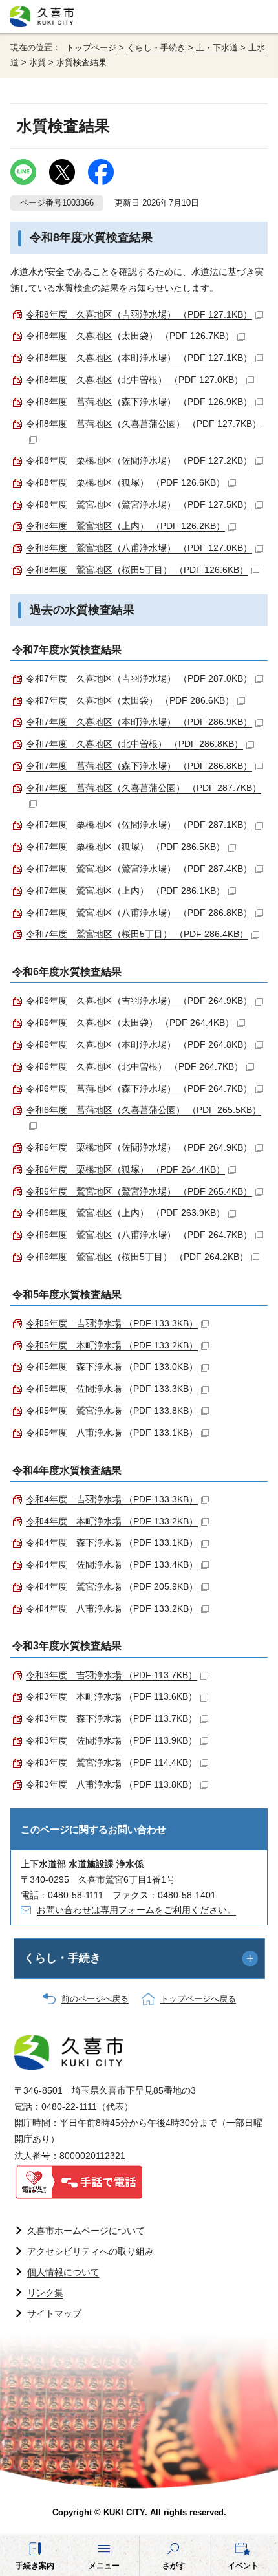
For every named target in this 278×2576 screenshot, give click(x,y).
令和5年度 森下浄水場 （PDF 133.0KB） (112, 1367)
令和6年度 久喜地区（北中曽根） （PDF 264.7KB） (134, 1066)
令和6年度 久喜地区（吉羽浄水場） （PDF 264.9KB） (139, 1001)
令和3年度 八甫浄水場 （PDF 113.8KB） (112, 1784)
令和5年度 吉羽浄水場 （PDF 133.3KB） (112, 1323)
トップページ (91, 48)
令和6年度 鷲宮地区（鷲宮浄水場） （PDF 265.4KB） (139, 1191)
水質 (37, 63)
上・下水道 (217, 48)
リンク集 (45, 2293)
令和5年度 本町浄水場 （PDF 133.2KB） (112, 1345)
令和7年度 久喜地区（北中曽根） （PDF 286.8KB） (134, 744)
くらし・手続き (156, 48)
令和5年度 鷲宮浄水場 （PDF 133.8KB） (112, 1411)
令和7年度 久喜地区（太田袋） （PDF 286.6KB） (130, 700)
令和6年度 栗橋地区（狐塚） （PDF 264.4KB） (125, 1169)
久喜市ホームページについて (86, 2231)
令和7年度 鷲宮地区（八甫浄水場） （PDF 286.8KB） (139, 913)
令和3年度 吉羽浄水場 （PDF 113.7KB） (112, 1675)
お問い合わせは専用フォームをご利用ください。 (136, 1910)
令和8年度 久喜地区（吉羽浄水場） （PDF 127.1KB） (139, 314)
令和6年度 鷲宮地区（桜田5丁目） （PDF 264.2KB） (137, 1257)
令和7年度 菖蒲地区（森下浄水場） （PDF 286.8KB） (139, 766)
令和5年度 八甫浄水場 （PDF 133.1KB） (112, 1433)
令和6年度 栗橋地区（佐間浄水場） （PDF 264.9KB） (139, 1147)
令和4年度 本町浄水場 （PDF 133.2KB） (112, 1521)
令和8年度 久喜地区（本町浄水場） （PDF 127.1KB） (139, 358)
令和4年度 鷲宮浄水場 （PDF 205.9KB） (112, 1586)
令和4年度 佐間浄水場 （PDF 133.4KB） (112, 1564)
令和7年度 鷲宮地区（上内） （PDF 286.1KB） (125, 891)
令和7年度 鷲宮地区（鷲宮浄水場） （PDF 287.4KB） (139, 869)
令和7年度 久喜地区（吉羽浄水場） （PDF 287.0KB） (139, 678)
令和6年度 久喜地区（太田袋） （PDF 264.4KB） (130, 1023)
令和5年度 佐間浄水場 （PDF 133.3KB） (112, 1389)
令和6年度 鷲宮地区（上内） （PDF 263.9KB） (125, 1213)
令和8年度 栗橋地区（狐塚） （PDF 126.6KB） (125, 482)
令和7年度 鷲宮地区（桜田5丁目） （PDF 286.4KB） (137, 934)
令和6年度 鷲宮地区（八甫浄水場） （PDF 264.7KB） (139, 1235)
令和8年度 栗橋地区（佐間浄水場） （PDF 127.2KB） (139, 460)
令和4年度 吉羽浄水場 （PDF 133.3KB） (112, 1499)
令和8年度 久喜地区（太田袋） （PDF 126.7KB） (130, 336)
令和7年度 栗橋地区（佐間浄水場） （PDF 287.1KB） (139, 825)
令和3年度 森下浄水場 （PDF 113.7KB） (112, 1718)
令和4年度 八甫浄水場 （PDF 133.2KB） (112, 1608)
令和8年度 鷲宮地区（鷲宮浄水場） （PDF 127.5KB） (139, 504)
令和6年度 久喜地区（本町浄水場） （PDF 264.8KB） (139, 1044)
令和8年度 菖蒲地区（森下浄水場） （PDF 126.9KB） (139, 402)
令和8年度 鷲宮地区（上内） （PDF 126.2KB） (125, 526)
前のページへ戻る (95, 1999)
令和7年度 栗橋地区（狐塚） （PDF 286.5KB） (125, 847)
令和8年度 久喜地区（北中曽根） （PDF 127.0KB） (134, 380)
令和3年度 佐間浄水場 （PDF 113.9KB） (112, 1740)
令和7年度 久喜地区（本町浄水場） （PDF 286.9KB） (139, 722)
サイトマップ (54, 2313)
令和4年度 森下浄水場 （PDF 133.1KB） (112, 1542)
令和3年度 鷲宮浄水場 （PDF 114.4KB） (112, 1762)
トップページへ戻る (198, 1999)
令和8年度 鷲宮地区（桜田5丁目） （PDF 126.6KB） (137, 570)
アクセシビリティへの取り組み (91, 2251)
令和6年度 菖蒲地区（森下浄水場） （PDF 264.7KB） (139, 1088)
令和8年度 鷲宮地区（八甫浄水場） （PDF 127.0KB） (139, 548)
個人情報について (63, 2272)
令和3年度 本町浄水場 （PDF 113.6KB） (112, 1696)
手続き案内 (35, 2566)
